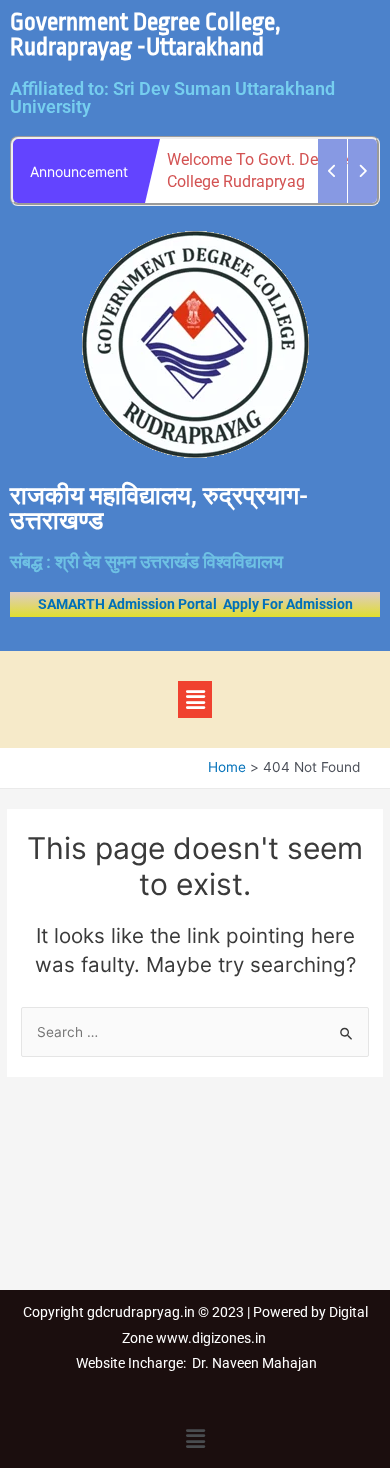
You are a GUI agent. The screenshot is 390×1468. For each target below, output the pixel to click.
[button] (195, 699)
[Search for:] (195, 1032)
